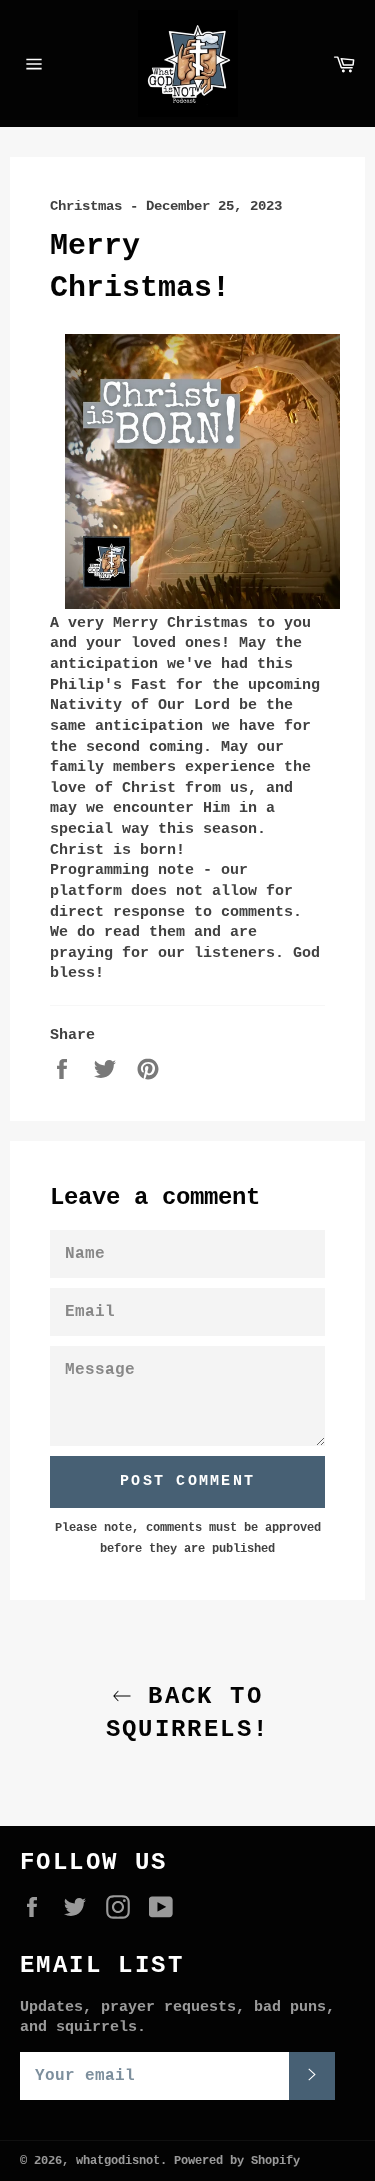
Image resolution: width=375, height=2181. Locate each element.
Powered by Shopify (237, 2161)
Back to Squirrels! (188, 1713)
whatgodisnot (118, 2161)
